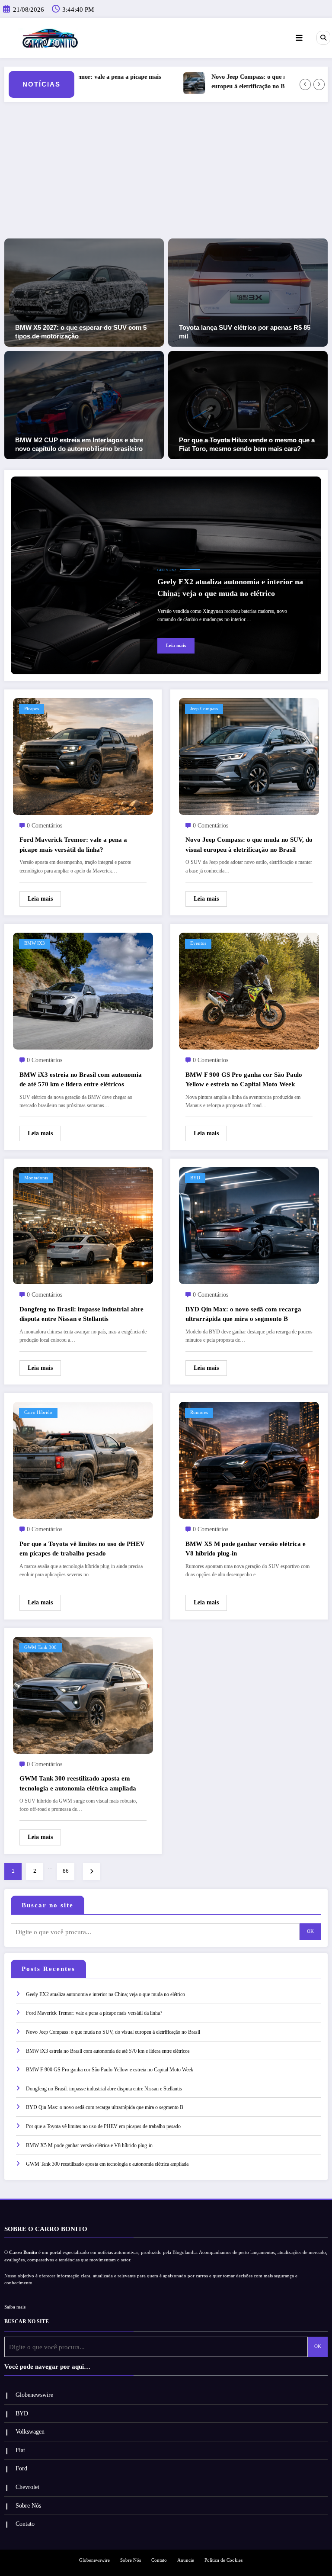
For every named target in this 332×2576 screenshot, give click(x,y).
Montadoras (36, 1178)
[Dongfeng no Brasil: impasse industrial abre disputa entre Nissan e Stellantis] (83, 1225)
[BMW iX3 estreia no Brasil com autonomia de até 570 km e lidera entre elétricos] (83, 991)
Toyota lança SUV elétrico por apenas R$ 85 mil (245, 332)
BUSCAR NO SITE (27, 2322)
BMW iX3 (35, 943)
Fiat (20, 2450)
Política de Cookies (223, 2560)
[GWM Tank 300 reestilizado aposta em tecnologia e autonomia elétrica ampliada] (83, 1694)
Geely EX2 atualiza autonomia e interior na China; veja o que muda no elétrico (230, 588)
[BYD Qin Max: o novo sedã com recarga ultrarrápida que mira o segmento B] (249, 1225)
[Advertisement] (166, 174)
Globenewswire (34, 2395)
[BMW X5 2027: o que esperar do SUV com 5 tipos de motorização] (84, 292)
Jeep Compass (204, 709)
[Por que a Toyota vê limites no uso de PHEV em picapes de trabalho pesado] (83, 1460)
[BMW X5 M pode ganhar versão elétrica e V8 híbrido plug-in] (249, 1460)
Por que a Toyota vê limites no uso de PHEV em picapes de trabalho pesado (82, 1549)
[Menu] (299, 38)
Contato (25, 2524)
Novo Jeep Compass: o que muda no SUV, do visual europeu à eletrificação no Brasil (239, 82)
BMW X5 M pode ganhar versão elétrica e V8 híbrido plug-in (246, 1549)
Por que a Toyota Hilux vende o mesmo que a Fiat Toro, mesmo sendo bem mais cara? (247, 444)
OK (310, 1931)
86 (66, 1871)
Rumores (199, 1412)
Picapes (32, 709)
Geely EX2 (167, 570)
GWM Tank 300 (40, 1647)
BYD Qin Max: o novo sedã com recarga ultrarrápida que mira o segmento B (243, 1314)
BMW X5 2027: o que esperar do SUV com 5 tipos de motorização (81, 332)
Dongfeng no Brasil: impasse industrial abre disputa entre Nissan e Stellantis (81, 1314)
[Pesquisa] (323, 38)
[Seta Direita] (319, 84)
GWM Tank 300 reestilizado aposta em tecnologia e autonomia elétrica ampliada (78, 1783)
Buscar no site (48, 1905)
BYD (195, 1178)
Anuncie (186, 2560)
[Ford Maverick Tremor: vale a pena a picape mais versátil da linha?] (83, 756)
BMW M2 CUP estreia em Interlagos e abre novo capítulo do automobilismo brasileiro (79, 444)
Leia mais (176, 646)
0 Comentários (45, 826)
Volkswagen (30, 2432)
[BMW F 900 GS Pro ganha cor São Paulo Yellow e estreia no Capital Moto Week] (249, 991)
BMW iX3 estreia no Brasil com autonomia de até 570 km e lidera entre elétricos (81, 1080)
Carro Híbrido (38, 1412)
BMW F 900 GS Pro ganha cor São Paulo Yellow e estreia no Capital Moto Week (244, 1080)
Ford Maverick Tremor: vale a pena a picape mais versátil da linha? (73, 845)
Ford (21, 2468)
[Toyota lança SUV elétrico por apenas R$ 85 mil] (248, 292)
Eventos (198, 943)
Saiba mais (15, 2307)
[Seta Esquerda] (305, 84)
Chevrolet (27, 2487)
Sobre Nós (28, 2506)
